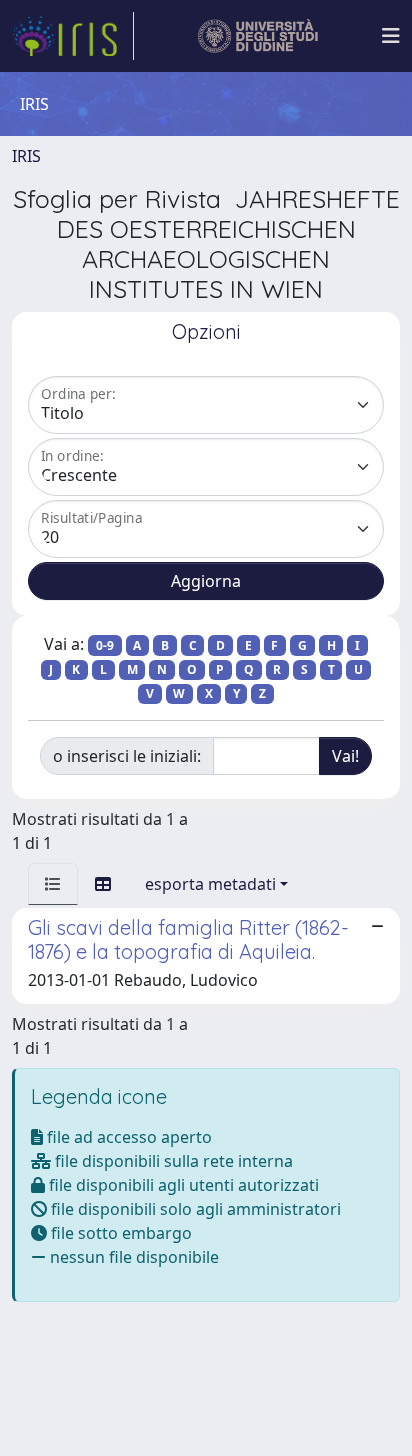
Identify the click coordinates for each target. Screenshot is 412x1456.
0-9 (105, 645)
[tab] (53, 884)
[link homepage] (73, 36)
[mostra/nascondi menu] (391, 36)
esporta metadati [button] (210, 884)
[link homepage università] (258, 36)
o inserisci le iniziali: (127, 756)
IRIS (26, 156)
